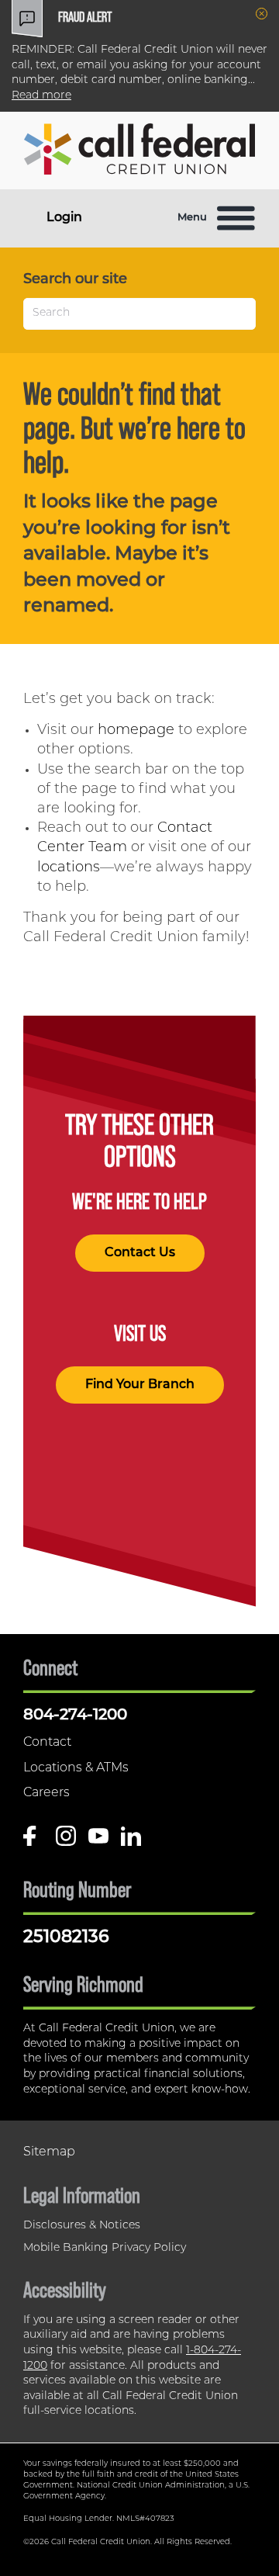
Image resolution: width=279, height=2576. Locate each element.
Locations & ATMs (76, 1768)
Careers (46, 1793)
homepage (136, 731)
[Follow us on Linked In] (131, 1842)
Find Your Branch (140, 1385)
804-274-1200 (75, 1716)
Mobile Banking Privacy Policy (105, 2248)
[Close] (262, 14)
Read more (41, 96)
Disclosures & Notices (82, 2226)
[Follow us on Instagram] (66, 1842)
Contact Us (140, 1253)
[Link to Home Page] (139, 152)
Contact (47, 1743)
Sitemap (49, 2152)
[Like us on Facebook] (33, 1842)
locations (69, 868)
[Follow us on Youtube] (98, 1842)
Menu (192, 218)
